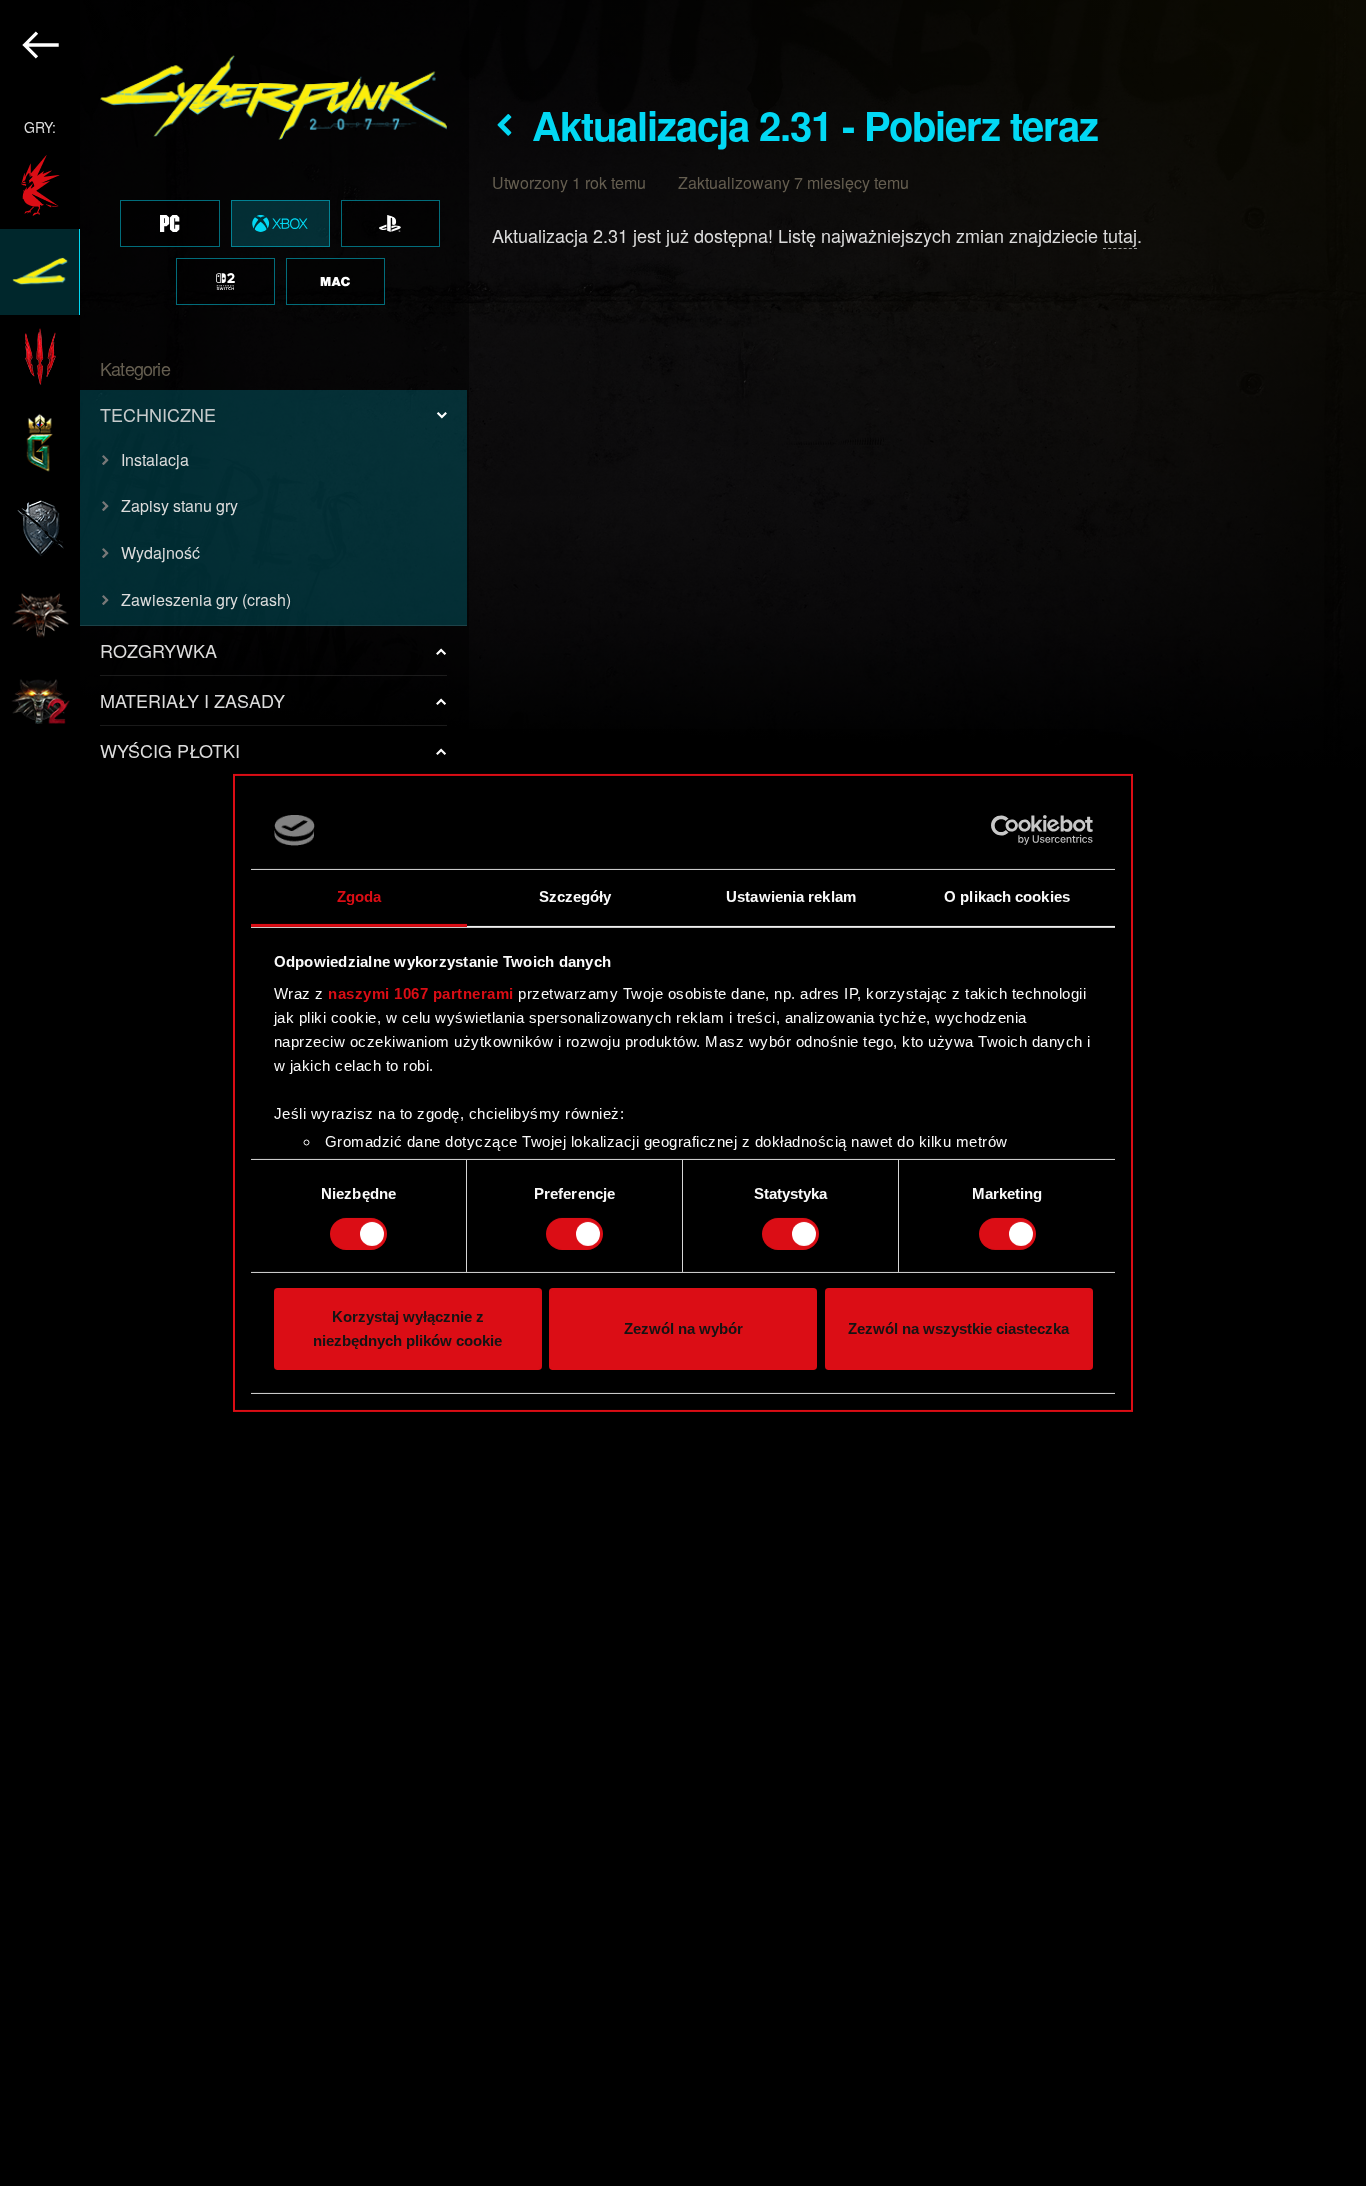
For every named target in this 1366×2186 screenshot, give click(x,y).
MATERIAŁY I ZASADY (192, 700)
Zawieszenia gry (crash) (206, 599)
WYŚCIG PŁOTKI (170, 750)
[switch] (574, 1234)
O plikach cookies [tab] (1007, 896)
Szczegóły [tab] (575, 896)
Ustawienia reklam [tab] (791, 896)
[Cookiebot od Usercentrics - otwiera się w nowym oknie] (1005, 830)
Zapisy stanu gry (179, 505)
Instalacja (155, 459)
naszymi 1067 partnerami (421, 993)
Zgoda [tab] (359, 896)
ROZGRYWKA (158, 650)
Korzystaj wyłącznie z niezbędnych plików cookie (407, 1329)
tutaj (1120, 235)
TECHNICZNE (158, 414)
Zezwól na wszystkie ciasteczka (958, 1329)
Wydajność (160, 552)
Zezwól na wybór (683, 1329)
